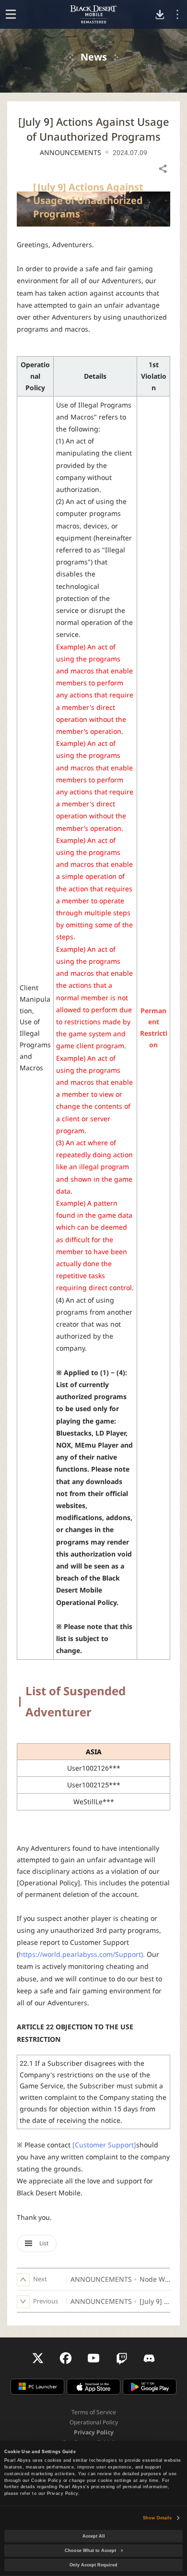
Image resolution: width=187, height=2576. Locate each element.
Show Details (157, 2518)
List (43, 2243)
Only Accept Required (93, 2565)
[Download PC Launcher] (160, 15)
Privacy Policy (94, 2432)
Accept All (94, 2536)
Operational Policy (94, 2422)
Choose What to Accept (90, 2551)
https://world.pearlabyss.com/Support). (82, 1954)
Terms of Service (94, 2412)
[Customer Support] (104, 2145)
